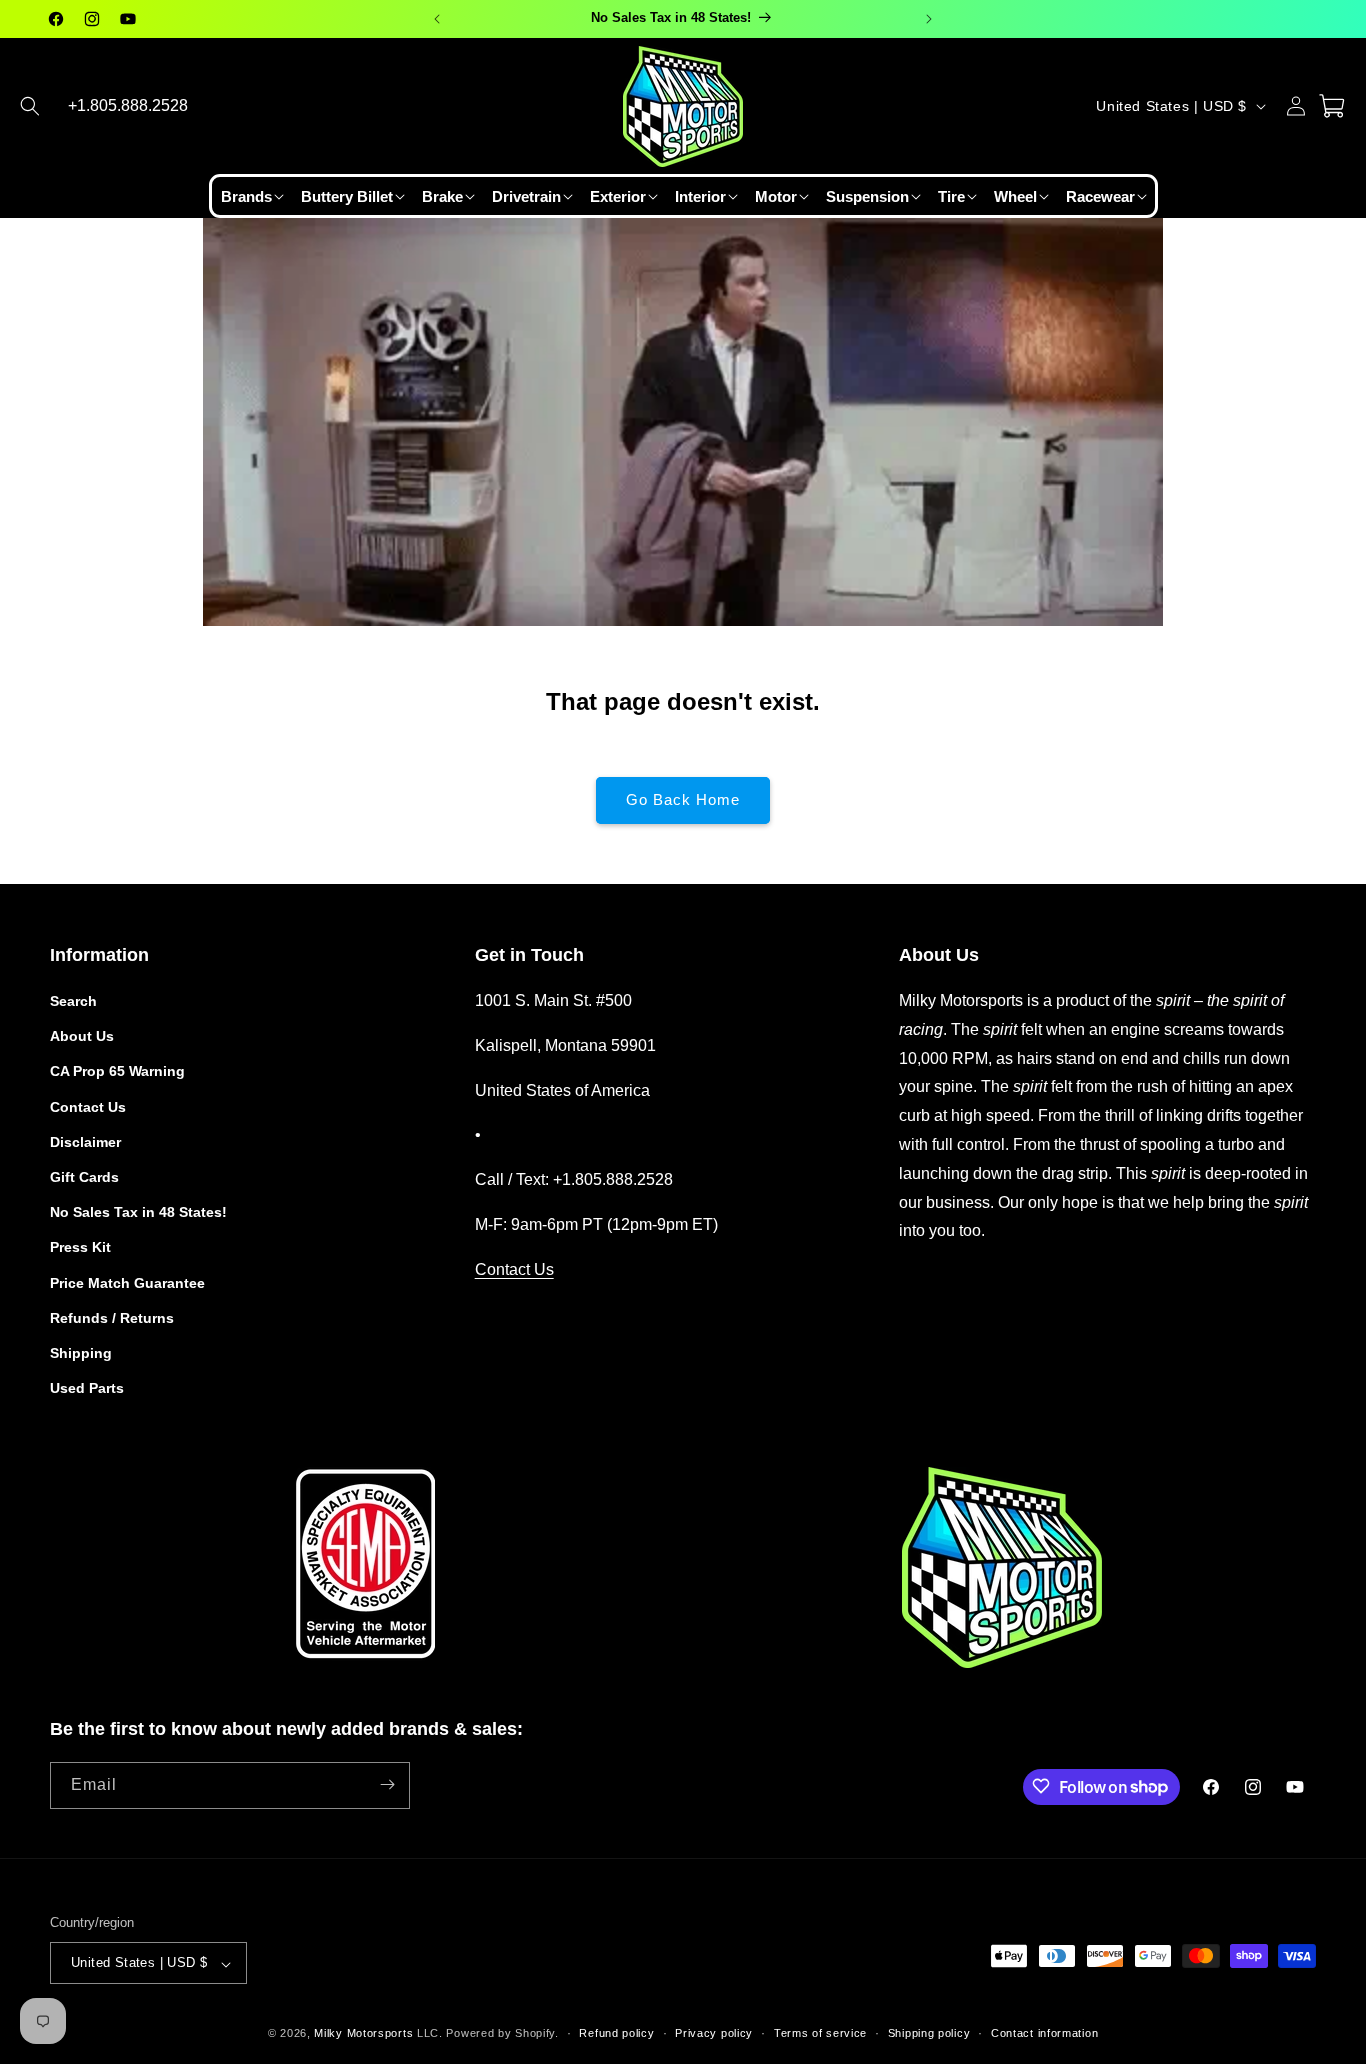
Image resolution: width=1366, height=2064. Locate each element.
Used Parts (87, 1389)
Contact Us (88, 1107)
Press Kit (80, 1248)
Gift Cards (84, 1177)
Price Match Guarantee (127, 1283)
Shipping (81, 1353)
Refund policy (616, 2033)
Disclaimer (85, 1142)
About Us (82, 1037)
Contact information (1044, 2033)
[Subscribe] (387, 1784)
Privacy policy (714, 2033)
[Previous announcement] (437, 19)
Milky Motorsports (363, 2034)
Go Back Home (683, 799)
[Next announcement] (929, 19)
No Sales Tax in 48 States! (138, 1213)
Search (73, 1001)
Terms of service (820, 2033)
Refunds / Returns (112, 1318)
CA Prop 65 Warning (117, 1072)
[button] (30, 106)
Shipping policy (929, 2033)
